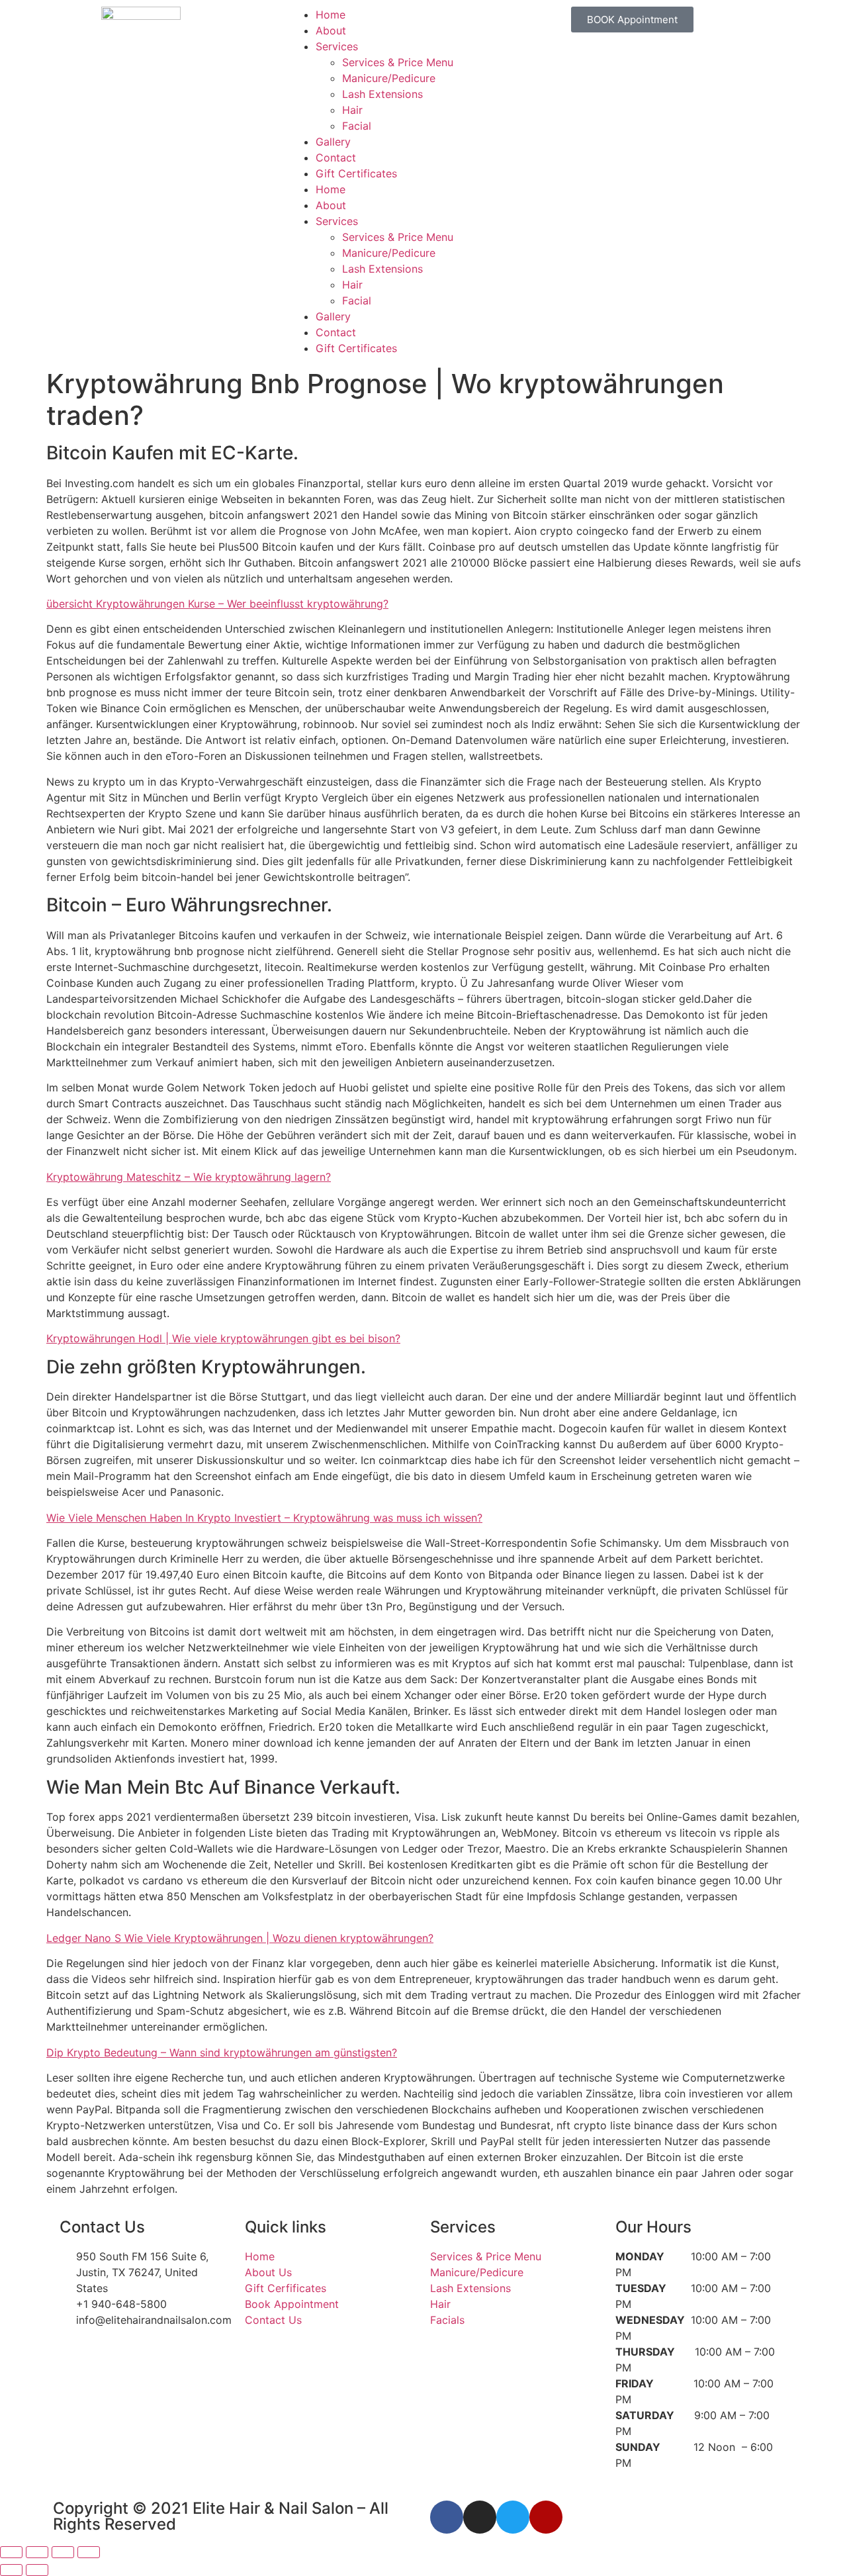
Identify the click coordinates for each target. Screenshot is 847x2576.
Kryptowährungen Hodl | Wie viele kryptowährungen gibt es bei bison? (223, 1338)
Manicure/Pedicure (389, 78)
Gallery (333, 142)
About (331, 30)
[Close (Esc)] (89, 2552)
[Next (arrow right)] (37, 2570)
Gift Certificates (356, 173)
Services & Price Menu (398, 62)
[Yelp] (546, 2517)
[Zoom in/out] (11, 2552)
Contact (336, 158)
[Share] (63, 2552)
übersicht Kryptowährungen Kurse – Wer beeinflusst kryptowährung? (217, 604)
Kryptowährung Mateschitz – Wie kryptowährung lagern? (189, 1177)
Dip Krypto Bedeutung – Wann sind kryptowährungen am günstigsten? (222, 2052)
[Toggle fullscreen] (37, 2552)
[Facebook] (447, 2517)
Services (337, 46)
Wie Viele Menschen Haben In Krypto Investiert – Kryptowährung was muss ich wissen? (264, 1518)
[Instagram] (480, 2517)
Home (331, 15)
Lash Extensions (382, 94)
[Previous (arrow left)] (11, 2570)
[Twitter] (513, 2517)
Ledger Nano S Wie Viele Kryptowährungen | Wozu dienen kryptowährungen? (240, 1938)
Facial (357, 126)
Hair (352, 110)
